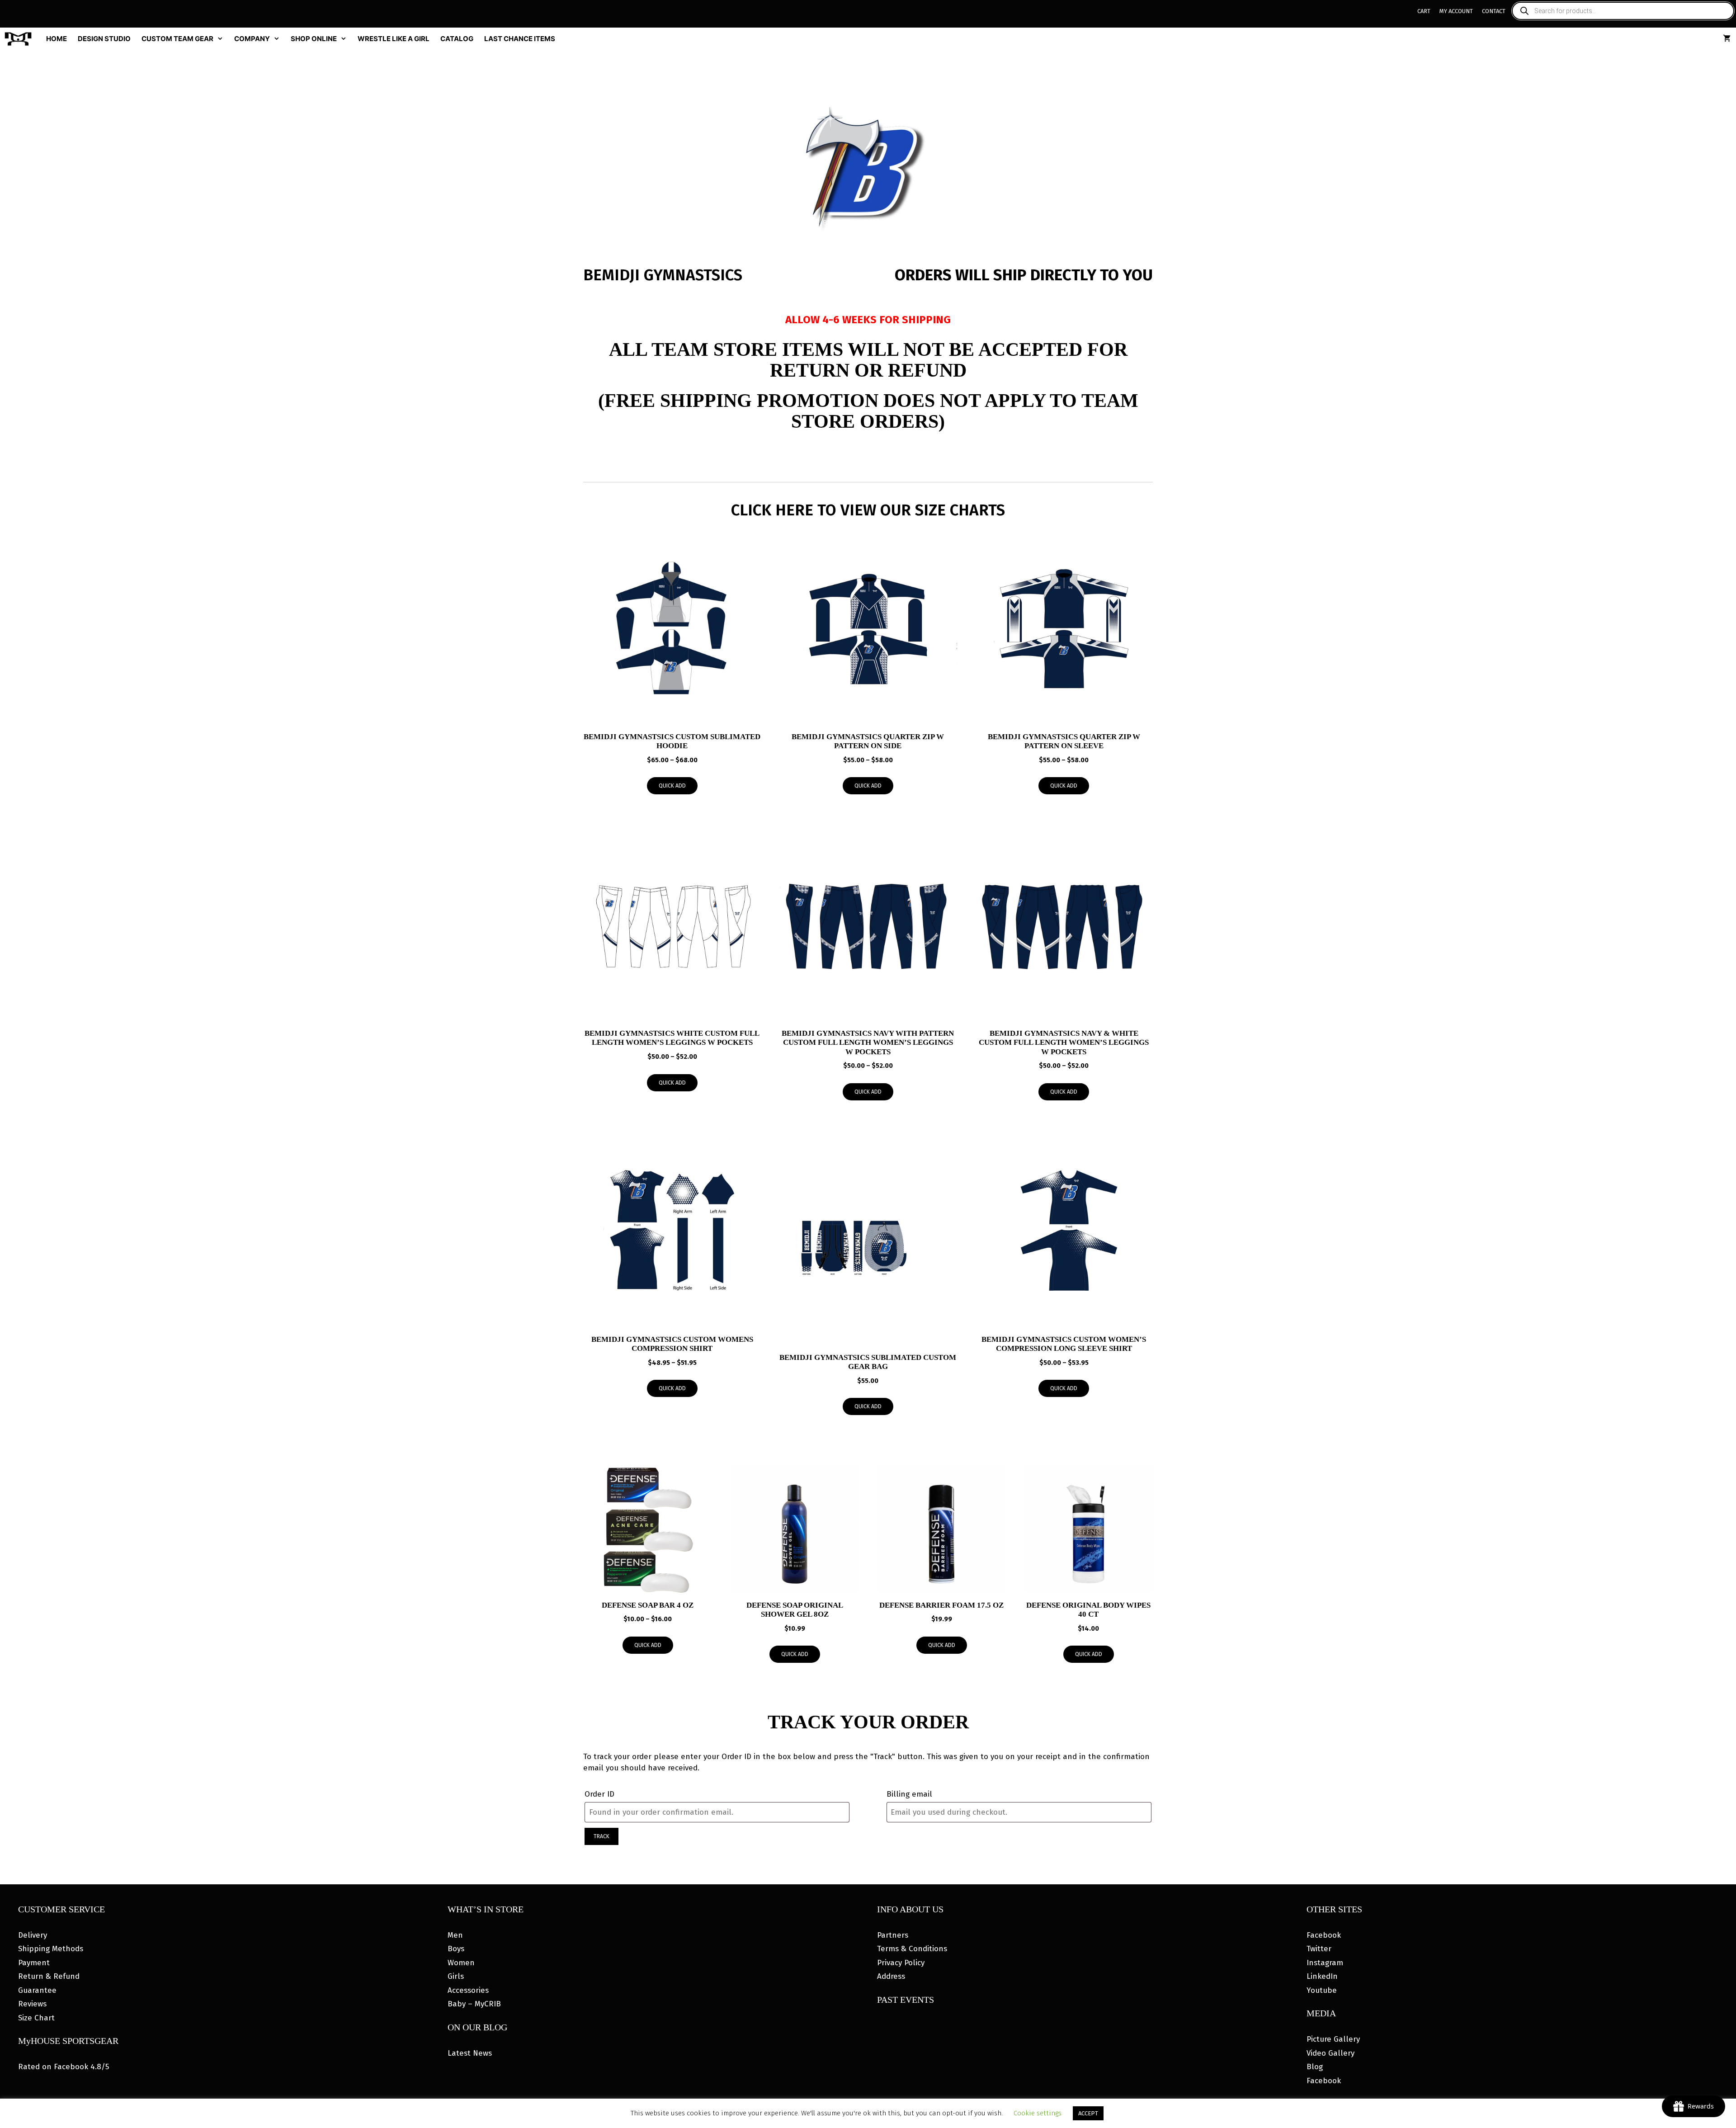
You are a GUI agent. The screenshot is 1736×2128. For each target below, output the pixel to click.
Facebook (1324, 1935)
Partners (893, 1935)
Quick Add (672, 786)
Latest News (470, 2053)
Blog (1315, 2067)
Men (455, 1935)
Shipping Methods (51, 1949)
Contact (1494, 11)
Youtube (1322, 1990)
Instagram (1325, 1963)
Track (601, 1836)
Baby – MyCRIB (474, 2004)
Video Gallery (1330, 2053)
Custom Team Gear (177, 39)
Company (252, 39)
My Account (1456, 11)
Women (461, 1963)
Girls (456, 1976)
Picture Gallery (1333, 2039)
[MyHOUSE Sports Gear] (20, 39)
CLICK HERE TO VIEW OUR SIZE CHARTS (868, 510)
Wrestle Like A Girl (394, 39)
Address (891, 1976)
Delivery (33, 1935)
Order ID (599, 1794)
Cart (1424, 11)
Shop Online (314, 39)
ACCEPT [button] (1088, 2113)
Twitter (1319, 1949)
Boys (456, 1949)
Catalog (457, 39)
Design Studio (104, 39)
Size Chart (36, 2018)
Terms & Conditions (912, 1949)
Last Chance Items (520, 39)
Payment (34, 1963)
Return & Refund (49, 1976)
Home (57, 39)
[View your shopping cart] (1727, 39)
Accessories (468, 1990)
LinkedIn (1322, 1976)
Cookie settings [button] (1038, 2113)
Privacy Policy (901, 1963)
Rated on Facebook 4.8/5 (64, 2067)
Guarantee (37, 1990)
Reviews (32, 2004)
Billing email (909, 1794)
